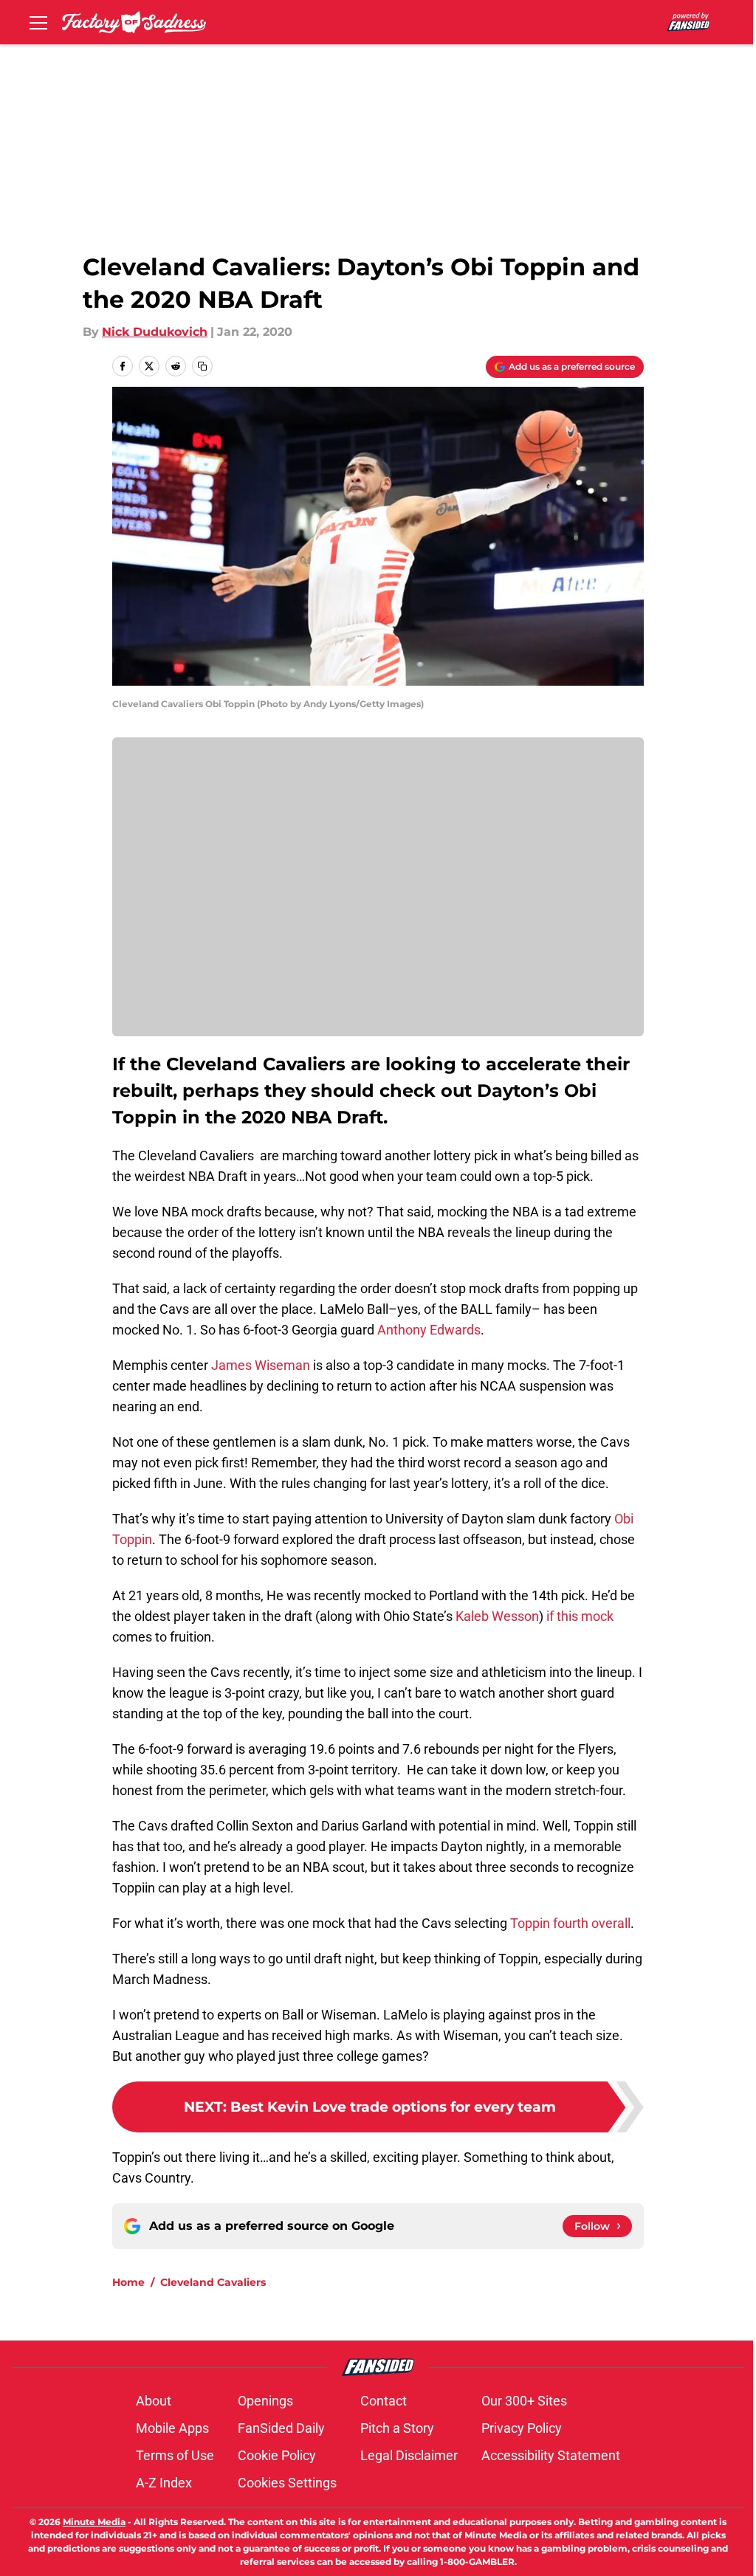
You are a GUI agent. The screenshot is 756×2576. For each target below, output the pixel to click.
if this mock (580, 1616)
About (154, 2401)
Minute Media (94, 2522)
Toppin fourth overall (569, 1923)
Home (128, 2282)
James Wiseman (261, 1365)
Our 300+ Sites (524, 2401)
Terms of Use (175, 2455)
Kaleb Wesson (497, 1616)
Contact (384, 2401)
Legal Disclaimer (409, 2455)
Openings (265, 2401)
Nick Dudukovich (155, 332)
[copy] (202, 366)
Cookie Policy (277, 2455)
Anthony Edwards (429, 1330)
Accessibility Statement (551, 2455)
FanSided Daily (281, 2428)
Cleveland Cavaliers (213, 2282)
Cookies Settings (287, 2483)
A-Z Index (164, 2483)
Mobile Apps (172, 2428)
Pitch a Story (397, 2428)
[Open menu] (38, 22)
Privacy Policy (522, 2428)
